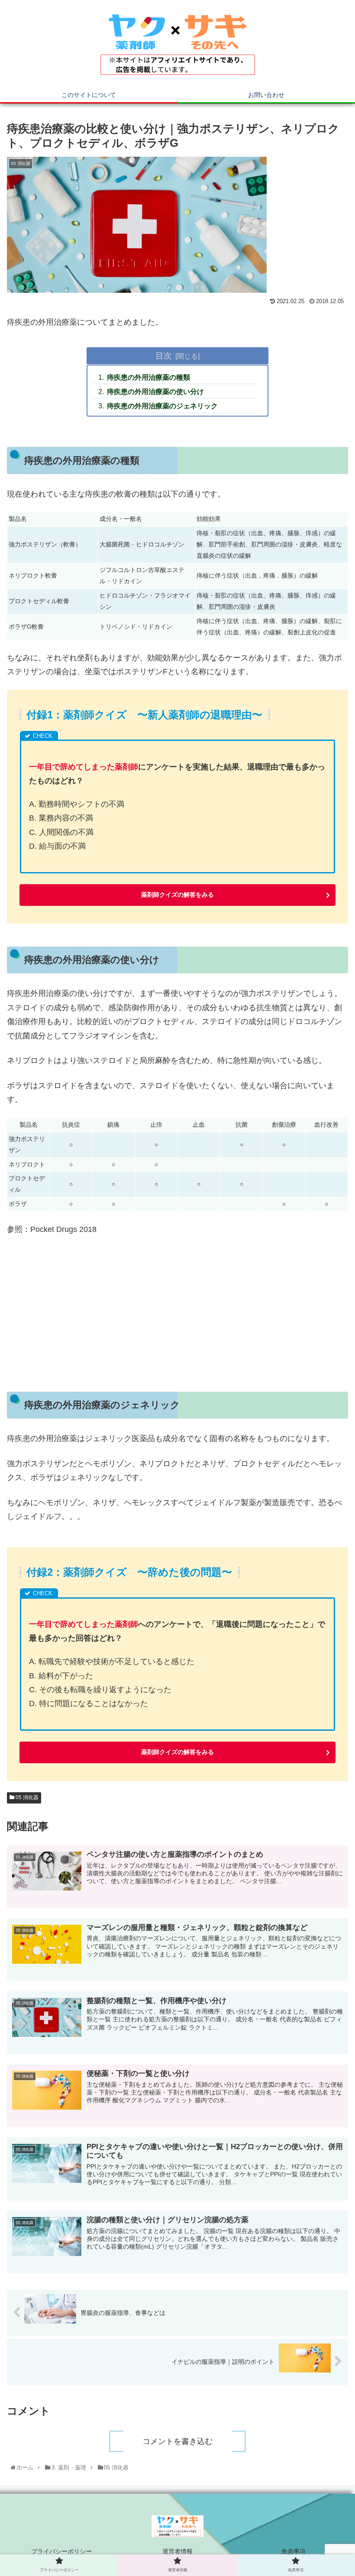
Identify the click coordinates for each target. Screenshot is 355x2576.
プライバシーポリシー (61, 2551)
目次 (164, 356)
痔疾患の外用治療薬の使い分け (155, 391)
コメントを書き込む (177, 2441)
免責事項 (294, 2551)
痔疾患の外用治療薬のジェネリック (162, 406)
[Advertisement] (177, 1308)
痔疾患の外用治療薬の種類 (148, 377)
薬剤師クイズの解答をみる (177, 895)
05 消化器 (26, 1797)
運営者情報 (177, 2551)
